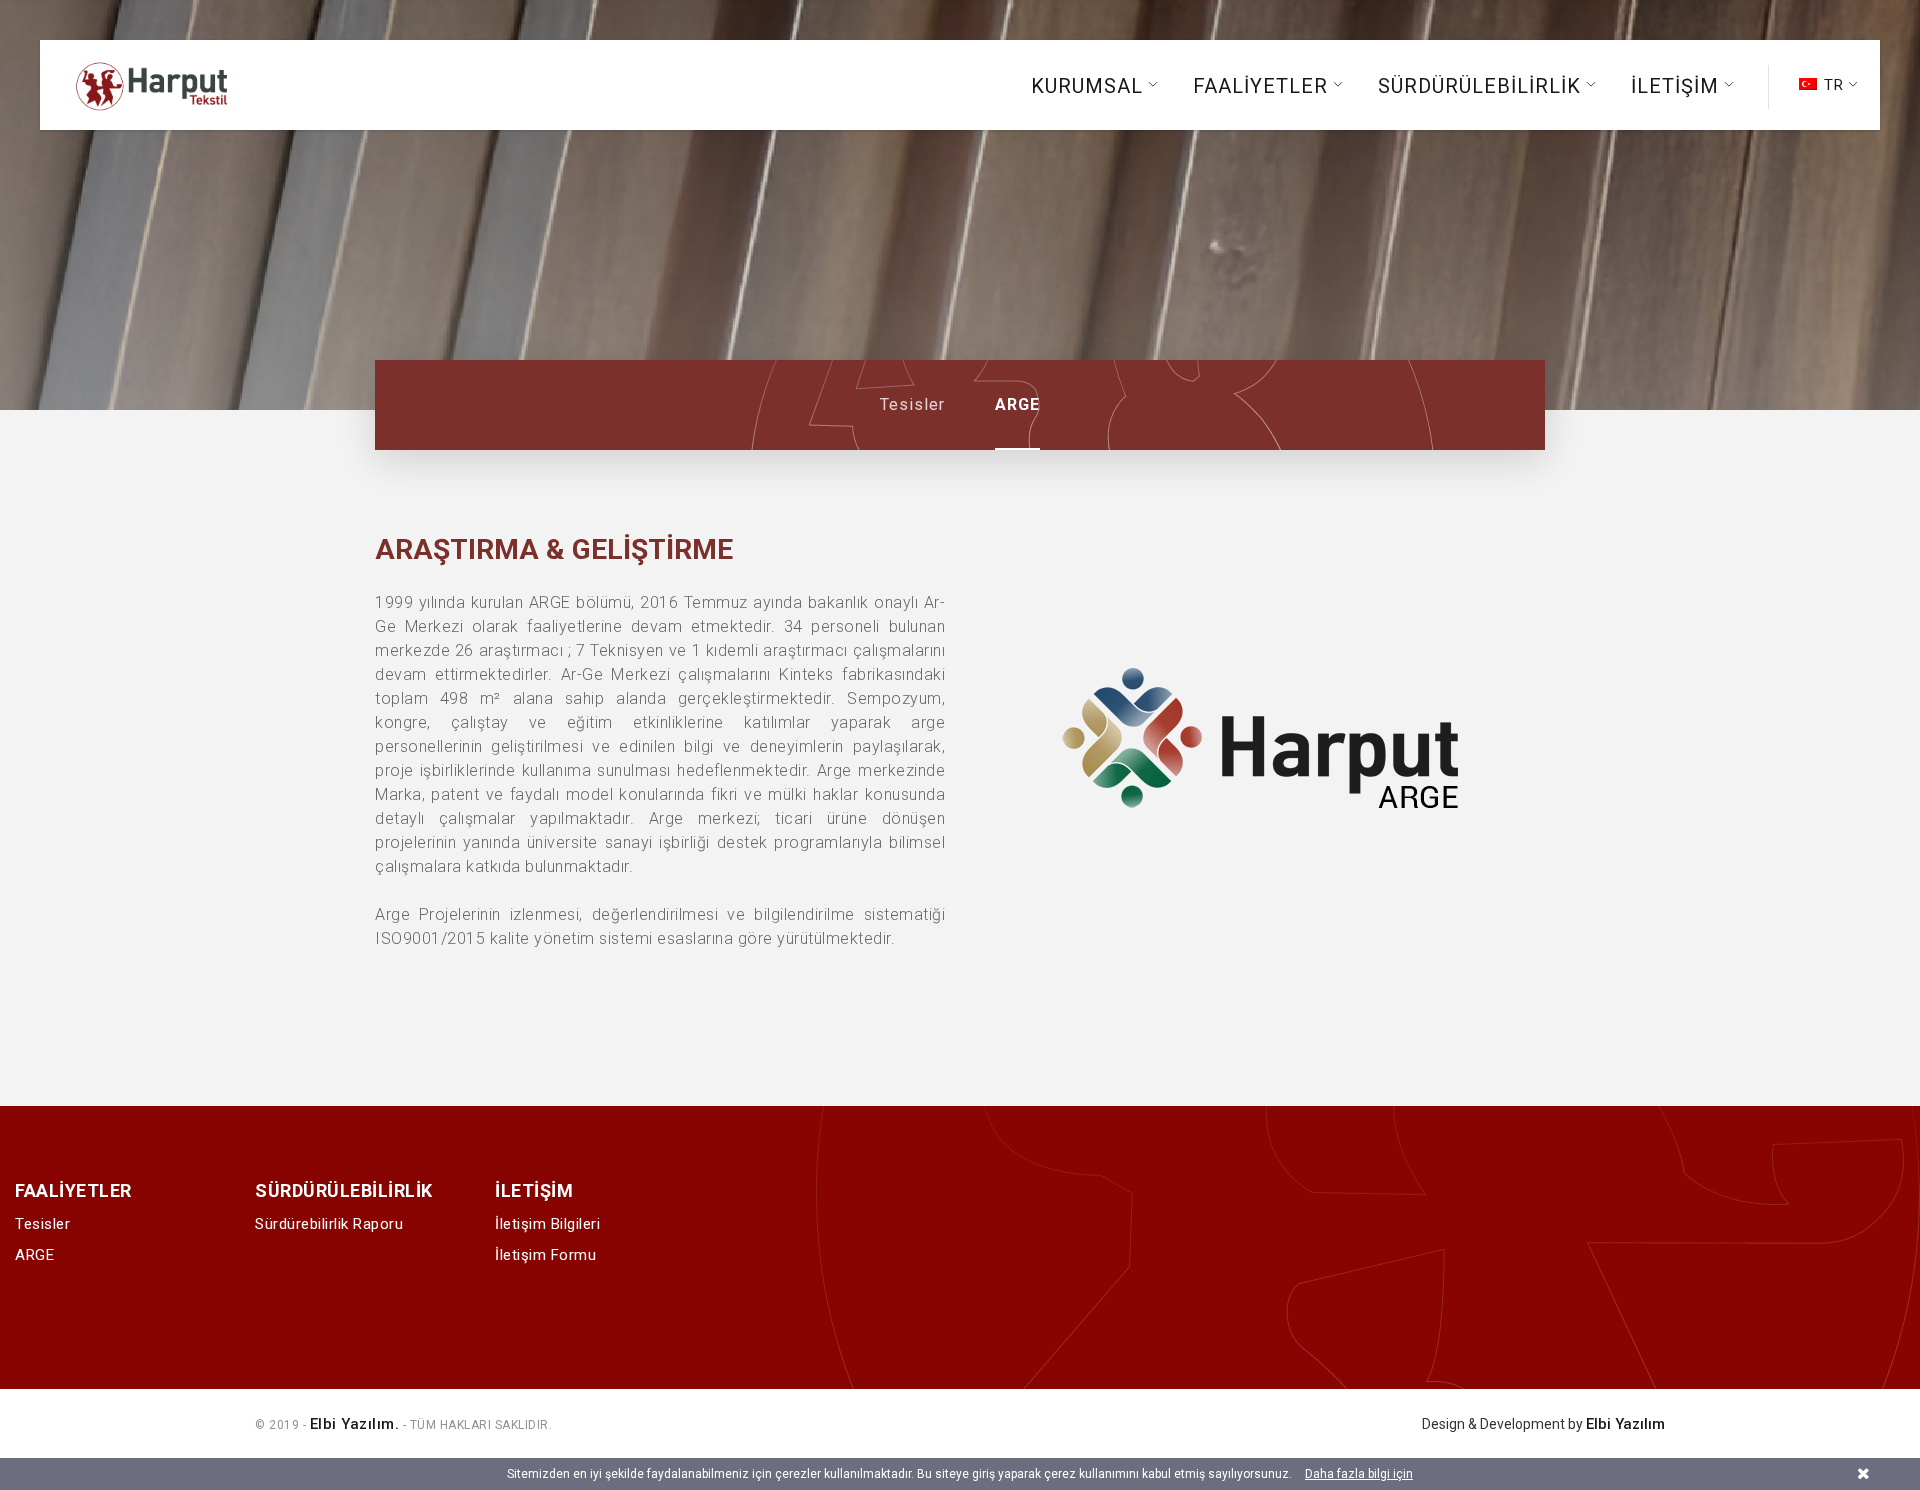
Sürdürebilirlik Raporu (329, 1224)
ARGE (1017, 404)
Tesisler (912, 404)
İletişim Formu (545, 1255)
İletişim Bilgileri (547, 1224)
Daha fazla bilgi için (1359, 1474)
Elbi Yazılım (1625, 1424)
